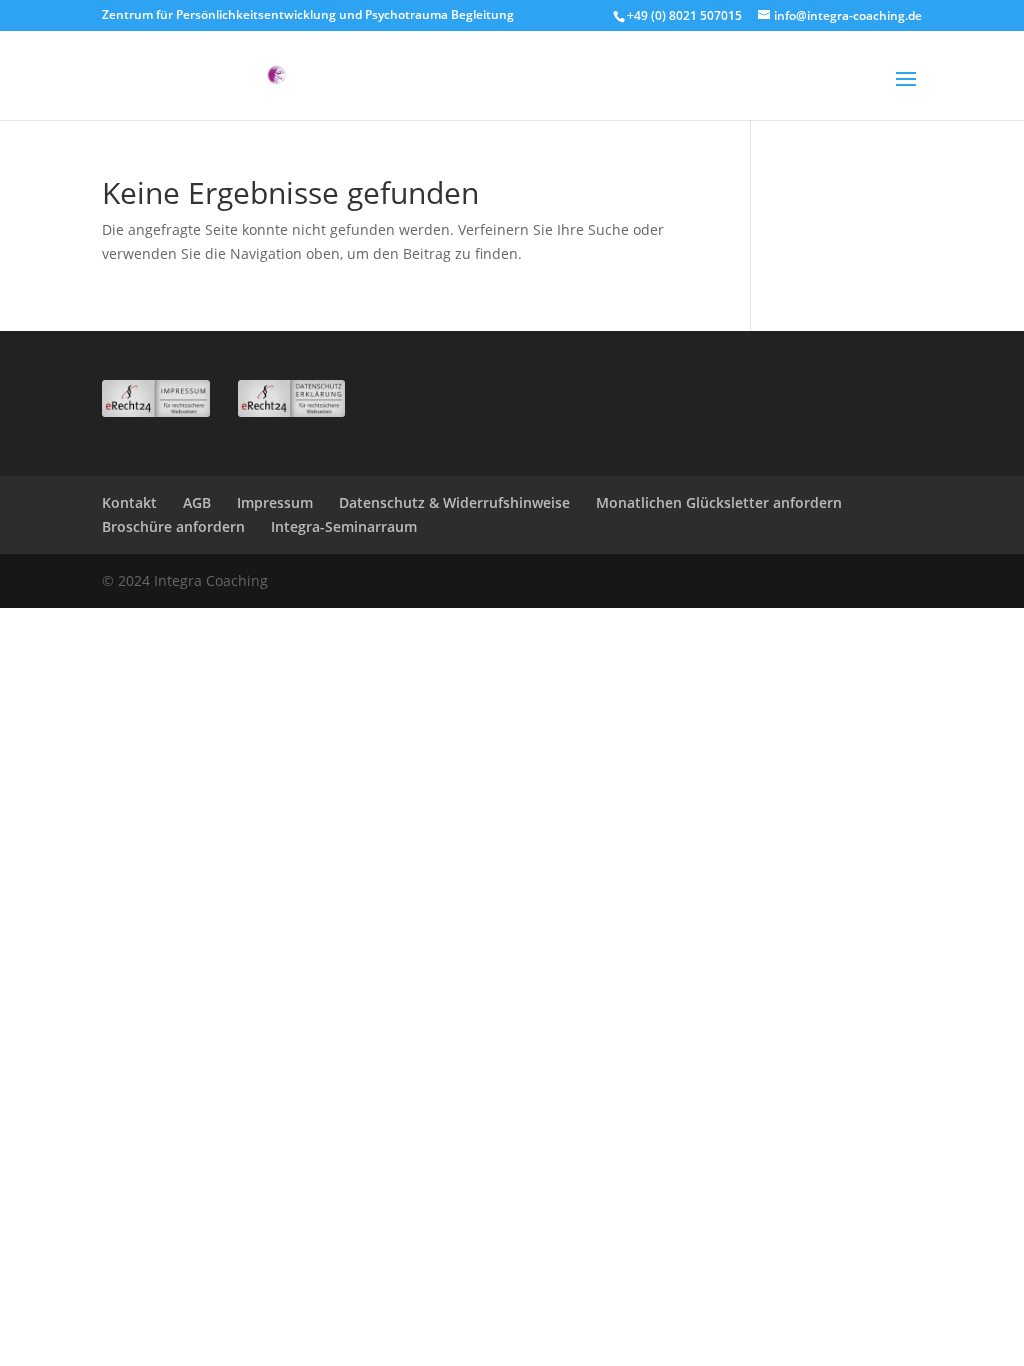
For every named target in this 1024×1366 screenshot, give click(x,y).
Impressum (275, 502)
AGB (197, 502)
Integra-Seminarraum (344, 526)
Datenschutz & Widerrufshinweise (454, 502)
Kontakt (129, 502)
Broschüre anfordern (173, 526)
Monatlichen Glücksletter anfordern (719, 502)
